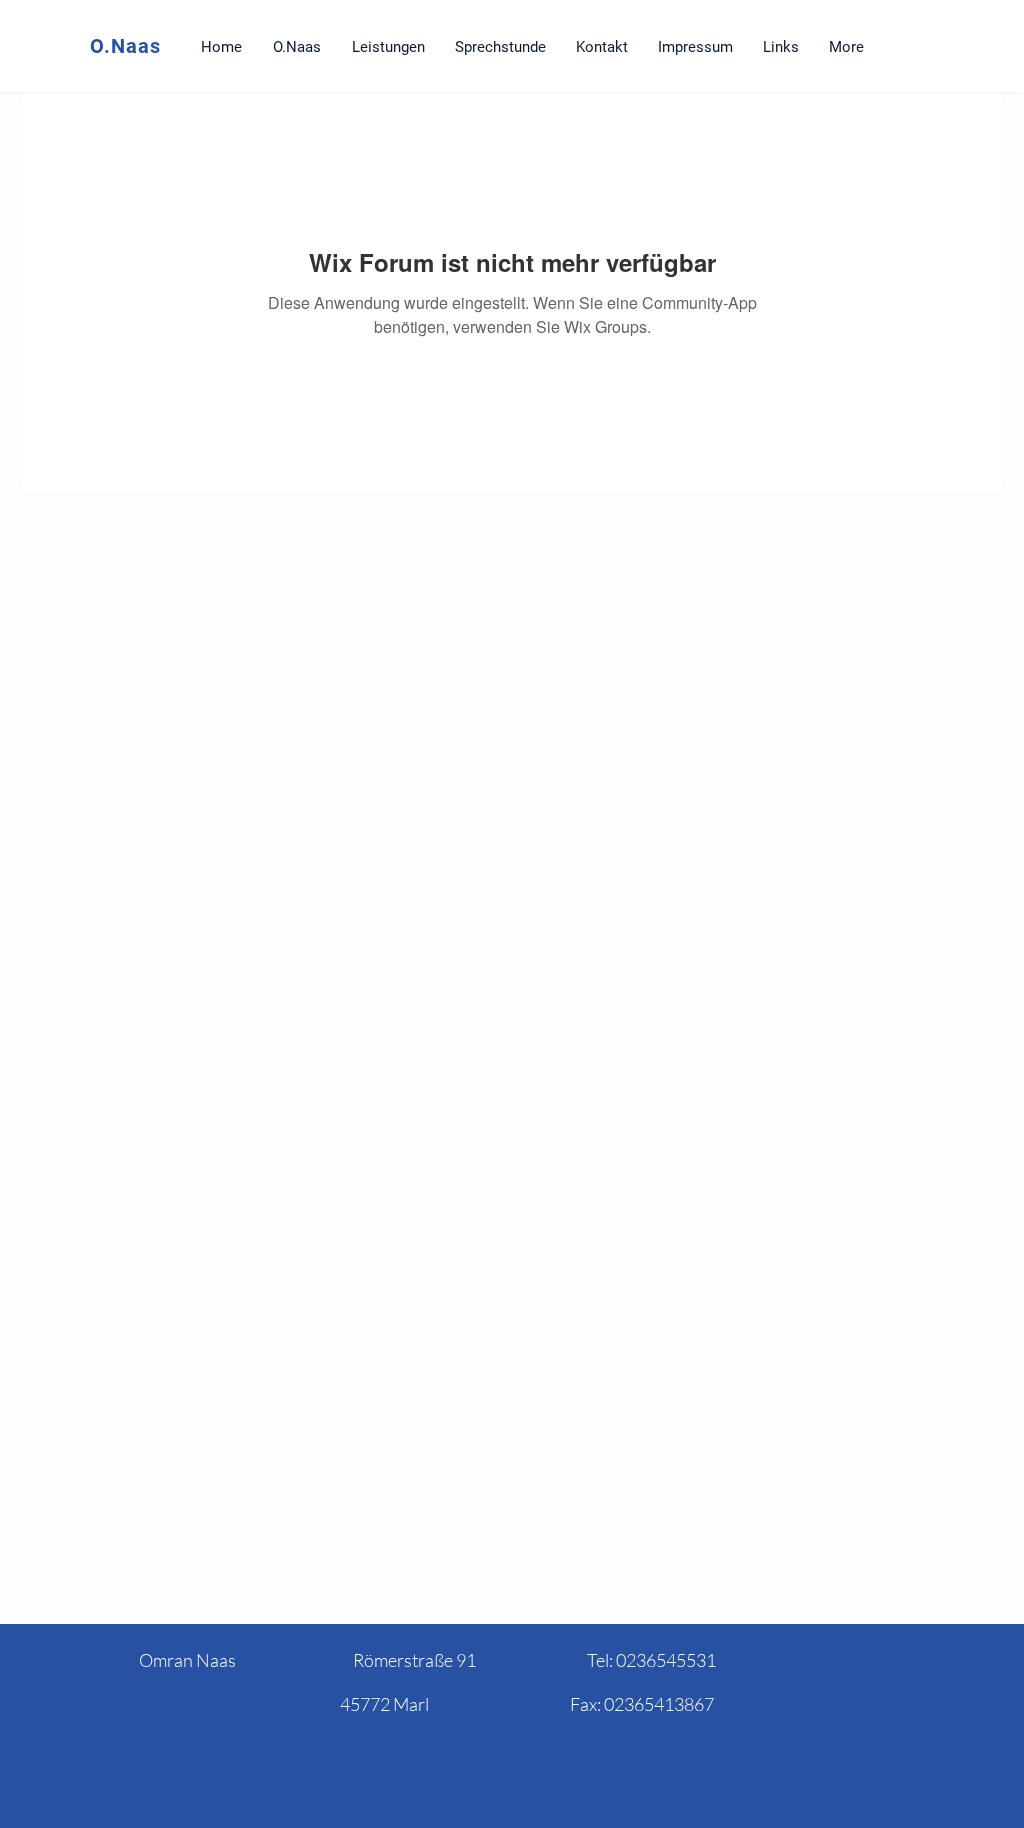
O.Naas (125, 46)
